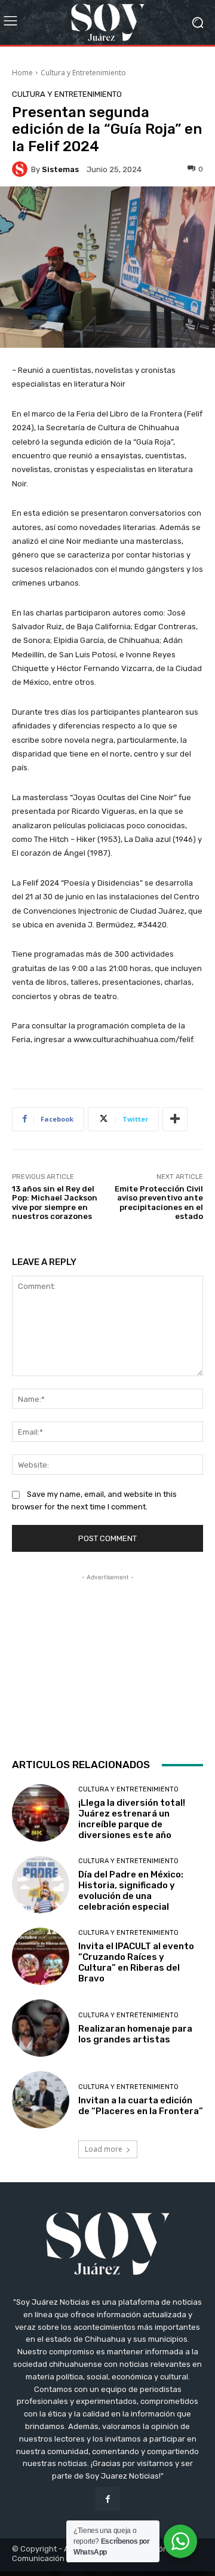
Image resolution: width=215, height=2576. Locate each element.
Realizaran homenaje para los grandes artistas (135, 2034)
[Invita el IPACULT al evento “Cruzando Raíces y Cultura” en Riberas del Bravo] (41, 1956)
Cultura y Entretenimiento (83, 73)
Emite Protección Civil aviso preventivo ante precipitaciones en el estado (159, 1203)
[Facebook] (107, 2499)
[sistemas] (21, 169)
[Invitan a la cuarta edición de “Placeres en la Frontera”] (41, 2100)
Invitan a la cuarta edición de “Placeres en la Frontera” (141, 2106)
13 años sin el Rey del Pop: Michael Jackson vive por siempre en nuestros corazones (55, 1203)
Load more (104, 2149)
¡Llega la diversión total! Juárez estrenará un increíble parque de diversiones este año (132, 1819)
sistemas (60, 169)
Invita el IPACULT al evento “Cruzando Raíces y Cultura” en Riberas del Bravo (136, 1962)
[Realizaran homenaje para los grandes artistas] (41, 2028)
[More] (175, 1119)
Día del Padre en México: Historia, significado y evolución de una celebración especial (131, 1891)
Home (22, 73)
